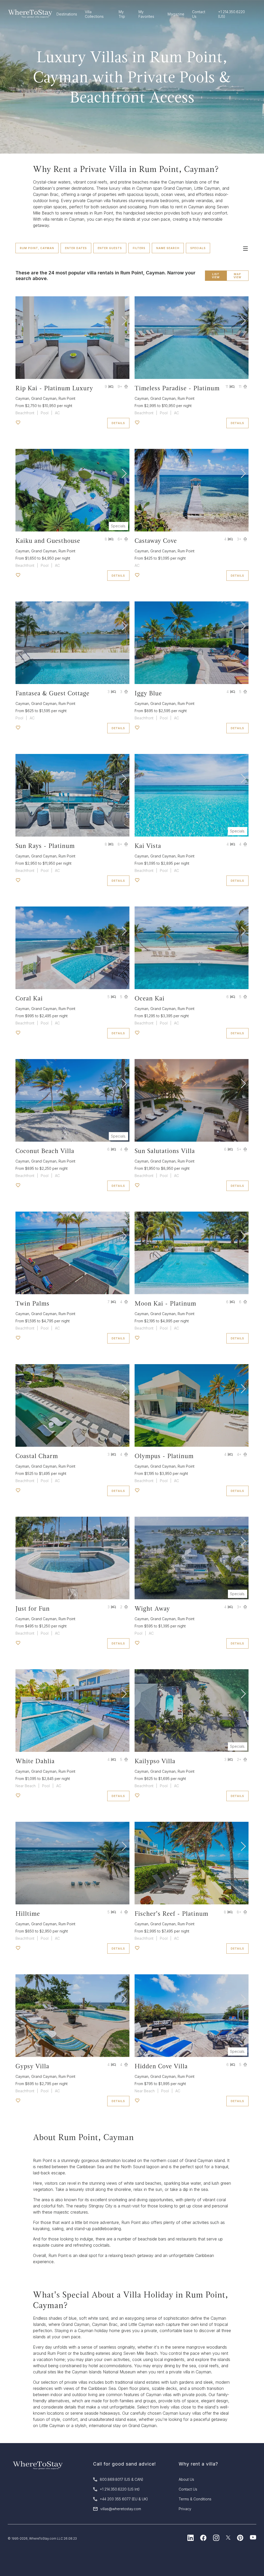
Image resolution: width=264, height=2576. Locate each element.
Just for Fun (33, 1608)
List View (216, 276)
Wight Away (152, 1608)
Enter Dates (76, 248)
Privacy (185, 2509)
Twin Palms (32, 1303)
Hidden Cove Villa (161, 2066)
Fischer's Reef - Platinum (171, 1914)
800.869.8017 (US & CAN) (122, 2479)
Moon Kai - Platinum (165, 1303)
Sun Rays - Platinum (45, 846)
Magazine (176, 14)
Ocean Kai (150, 998)
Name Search (168, 248)
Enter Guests (110, 248)
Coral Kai (29, 998)
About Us (186, 2479)
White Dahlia (35, 1761)
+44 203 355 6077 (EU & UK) (124, 2499)
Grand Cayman (44, 398)
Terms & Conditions (195, 2499)
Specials (198, 248)
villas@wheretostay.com (121, 2509)
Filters (139, 248)
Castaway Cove (156, 541)
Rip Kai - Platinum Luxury (54, 388)
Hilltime (28, 1914)
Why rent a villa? (198, 2464)
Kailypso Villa (155, 1761)
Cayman (22, 398)
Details (118, 423)
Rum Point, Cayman (37, 248)
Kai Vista (148, 846)
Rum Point (67, 398)
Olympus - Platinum (164, 1456)
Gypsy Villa (32, 2066)
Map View (237, 276)
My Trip (122, 14)
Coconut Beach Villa (45, 1151)
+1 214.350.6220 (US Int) (120, 2489)
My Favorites (146, 14)
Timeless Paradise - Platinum (177, 388)
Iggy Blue (148, 693)
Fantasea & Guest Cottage (52, 693)
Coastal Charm (37, 1456)
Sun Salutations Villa (165, 1151)
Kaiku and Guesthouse (48, 541)
